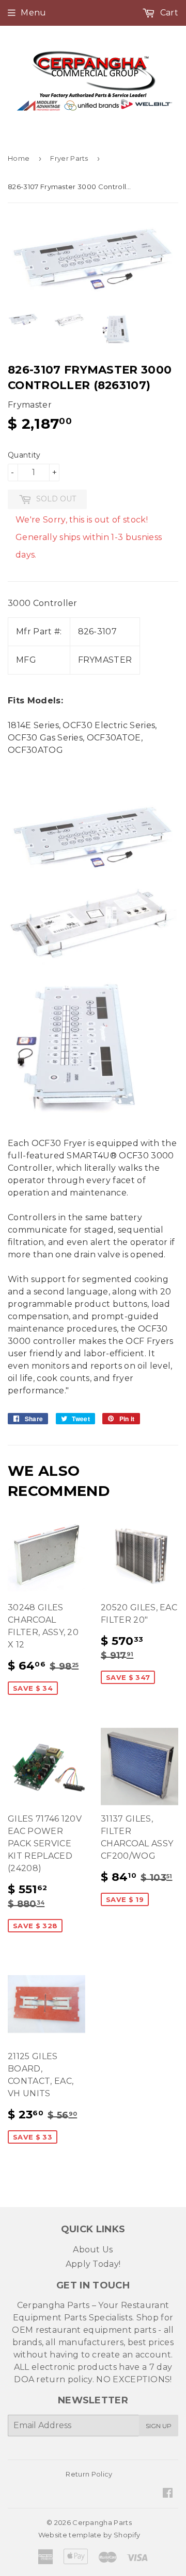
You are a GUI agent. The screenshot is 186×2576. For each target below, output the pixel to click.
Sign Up (159, 2426)
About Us (93, 2250)
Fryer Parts (69, 158)
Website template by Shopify (89, 2535)
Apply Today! (93, 2264)
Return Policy (89, 2474)
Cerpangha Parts (102, 2522)
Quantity (24, 455)
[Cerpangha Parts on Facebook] (168, 2494)
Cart (168, 13)
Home (19, 158)
